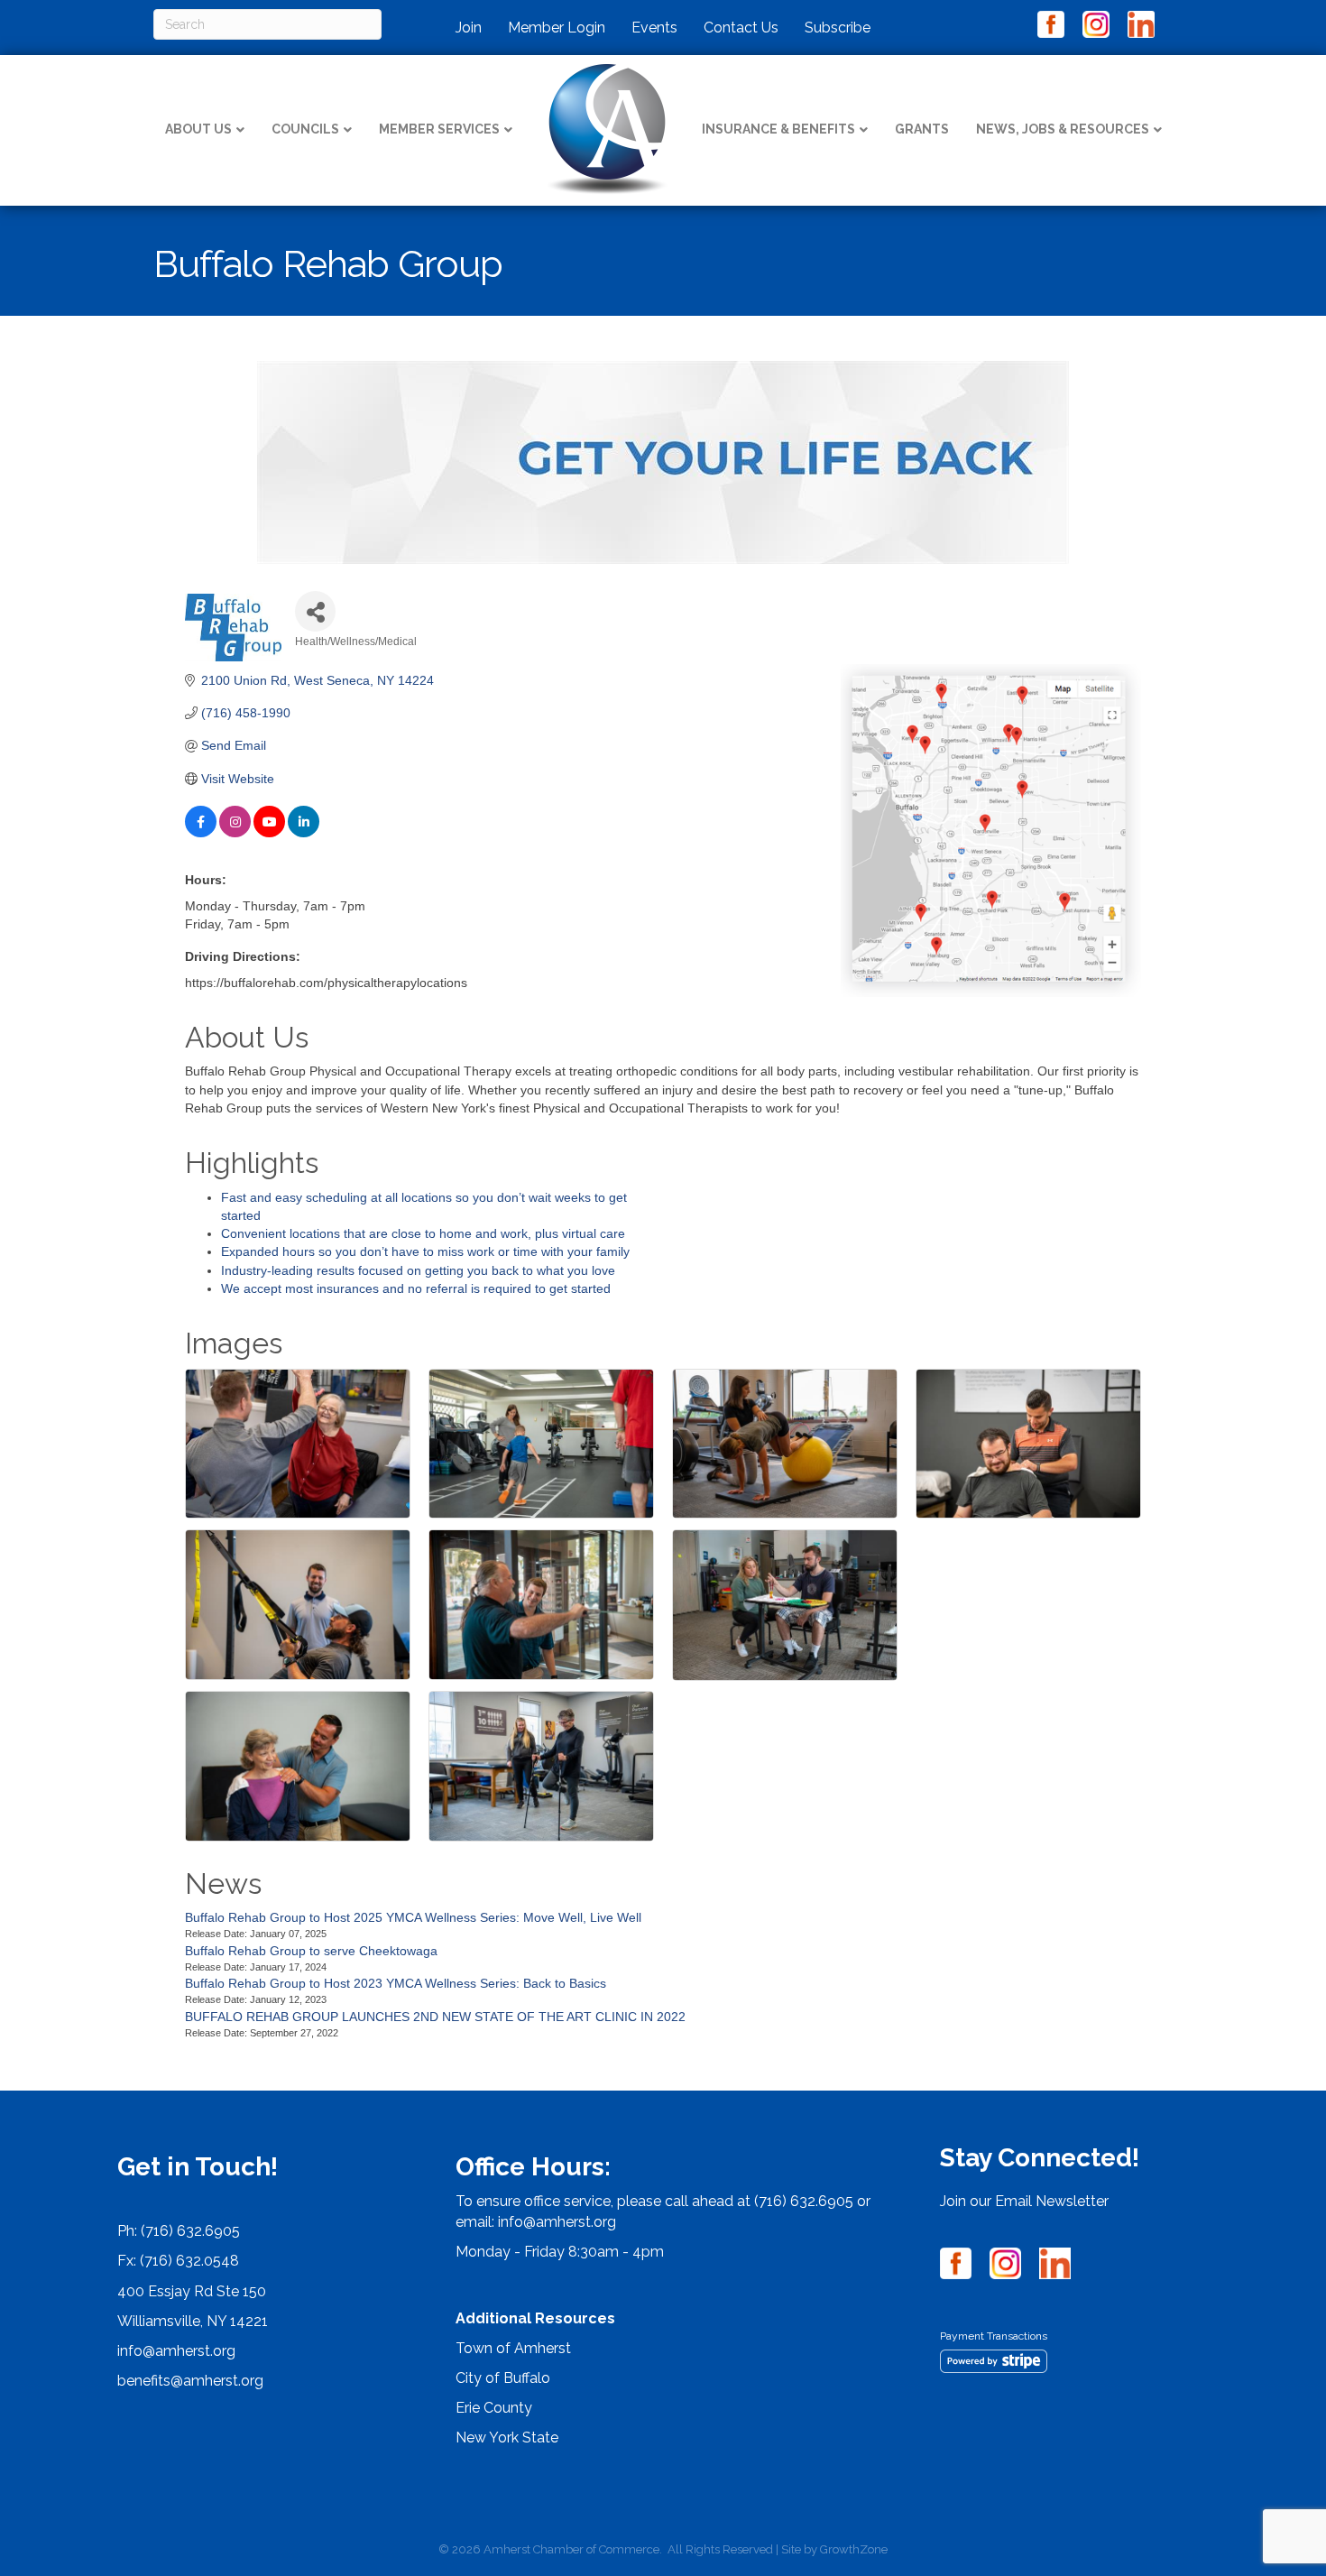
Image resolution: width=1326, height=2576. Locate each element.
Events (654, 28)
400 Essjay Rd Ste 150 (192, 2291)
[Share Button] (315, 611)
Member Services (439, 129)
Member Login (557, 28)
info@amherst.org (176, 2351)
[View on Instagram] (235, 833)
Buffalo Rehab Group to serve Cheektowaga (311, 1951)
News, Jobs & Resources (1063, 129)
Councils (305, 129)
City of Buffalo (503, 2378)
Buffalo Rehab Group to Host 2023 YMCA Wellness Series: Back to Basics (396, 1983)
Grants (922, 129)
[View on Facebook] (201, 833)
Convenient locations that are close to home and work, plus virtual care (423, 1233)
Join (469, 28)
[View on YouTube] (269, 833)
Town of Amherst (513, 2348)
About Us (198, 129)
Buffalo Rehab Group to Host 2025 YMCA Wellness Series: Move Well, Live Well (413, 1917)
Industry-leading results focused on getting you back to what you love (418, 1270)
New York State (507, 2438)
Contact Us (741, 28)
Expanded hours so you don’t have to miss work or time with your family (425, 1251)
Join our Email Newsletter (1024, 2201)
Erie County (494, 2408)
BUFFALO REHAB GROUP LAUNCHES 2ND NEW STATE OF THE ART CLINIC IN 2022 (435, 2017)
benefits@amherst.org (190, 2381)
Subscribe (838, 28)
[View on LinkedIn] (304, 833)
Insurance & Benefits (778, 129)
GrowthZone (854, 2549)
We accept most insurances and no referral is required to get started (416, 1288)
